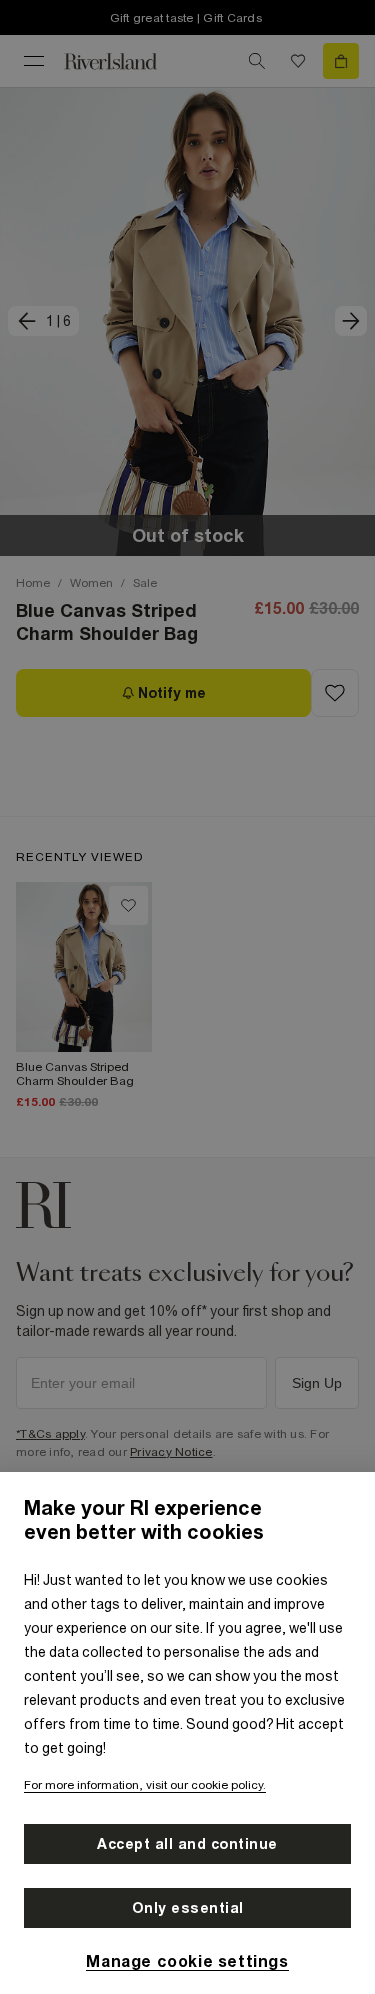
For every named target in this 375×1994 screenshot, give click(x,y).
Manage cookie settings (187, 1961)
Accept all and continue (187, 1844)
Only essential (188, 1908)
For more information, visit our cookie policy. (145, 1785)
